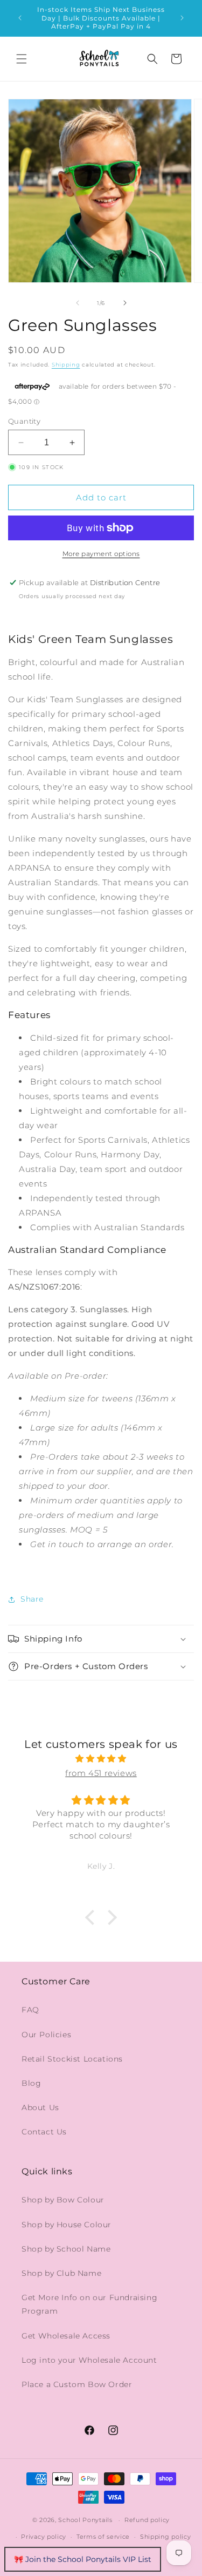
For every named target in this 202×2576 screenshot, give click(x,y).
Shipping (66, 365)
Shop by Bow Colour (63, 2200)
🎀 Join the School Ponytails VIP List (83, 2559)
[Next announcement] (182, 18)
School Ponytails (85, 2520)
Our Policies (46, 2035)
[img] (101, 1758)
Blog (31, 2083)
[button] (22, 59)
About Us (40, 2107)
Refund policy (147, 2520)
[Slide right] (125, 303)
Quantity (24, 421)
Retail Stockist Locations (72, 2059)
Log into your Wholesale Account (89, 2360)
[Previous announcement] (20, 18)
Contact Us (44, 2132)
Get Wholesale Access (66, 2336)
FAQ (30, 2010)
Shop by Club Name (61, 2273)
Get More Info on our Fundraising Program (89, 2304)
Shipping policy (166, 2537)
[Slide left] (78, 303)
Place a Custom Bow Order (77, 2384)
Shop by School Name (66, 2249)
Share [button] (32, 1599)
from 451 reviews (101, 1773)
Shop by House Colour (67, 2225)
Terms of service (103, 2537)
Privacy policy (44, 2537)
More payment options (101, 554)
